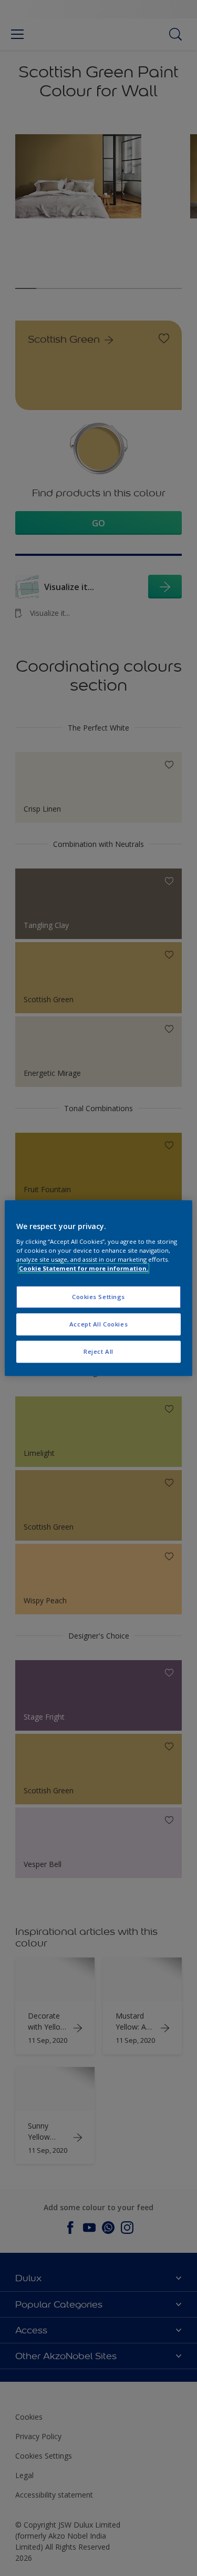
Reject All (98, 1351)
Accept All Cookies (98, 1324)
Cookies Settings (98, 1297)
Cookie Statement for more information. (84, 1268)
